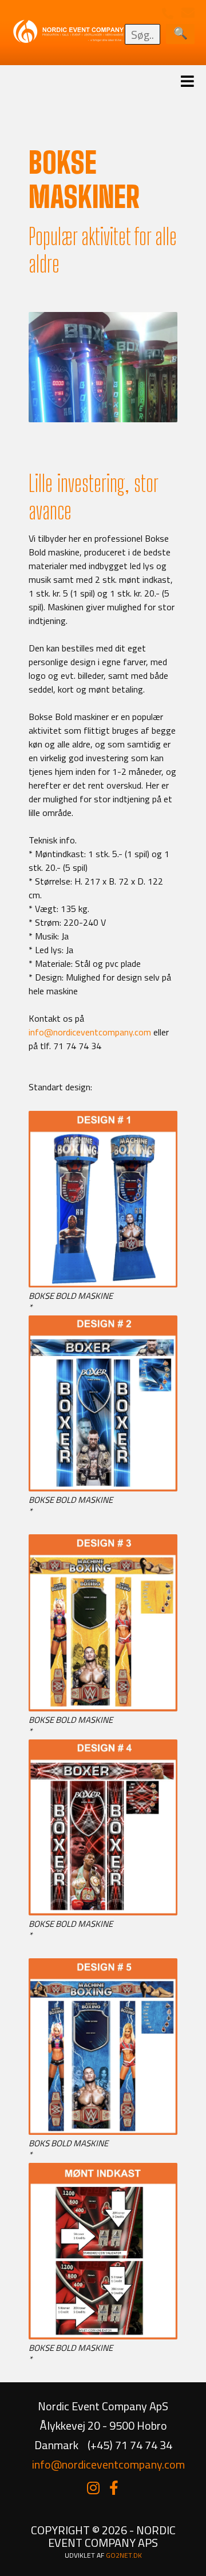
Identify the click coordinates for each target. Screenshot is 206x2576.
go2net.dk (124, 2555)
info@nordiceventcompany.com (90, 1032)
